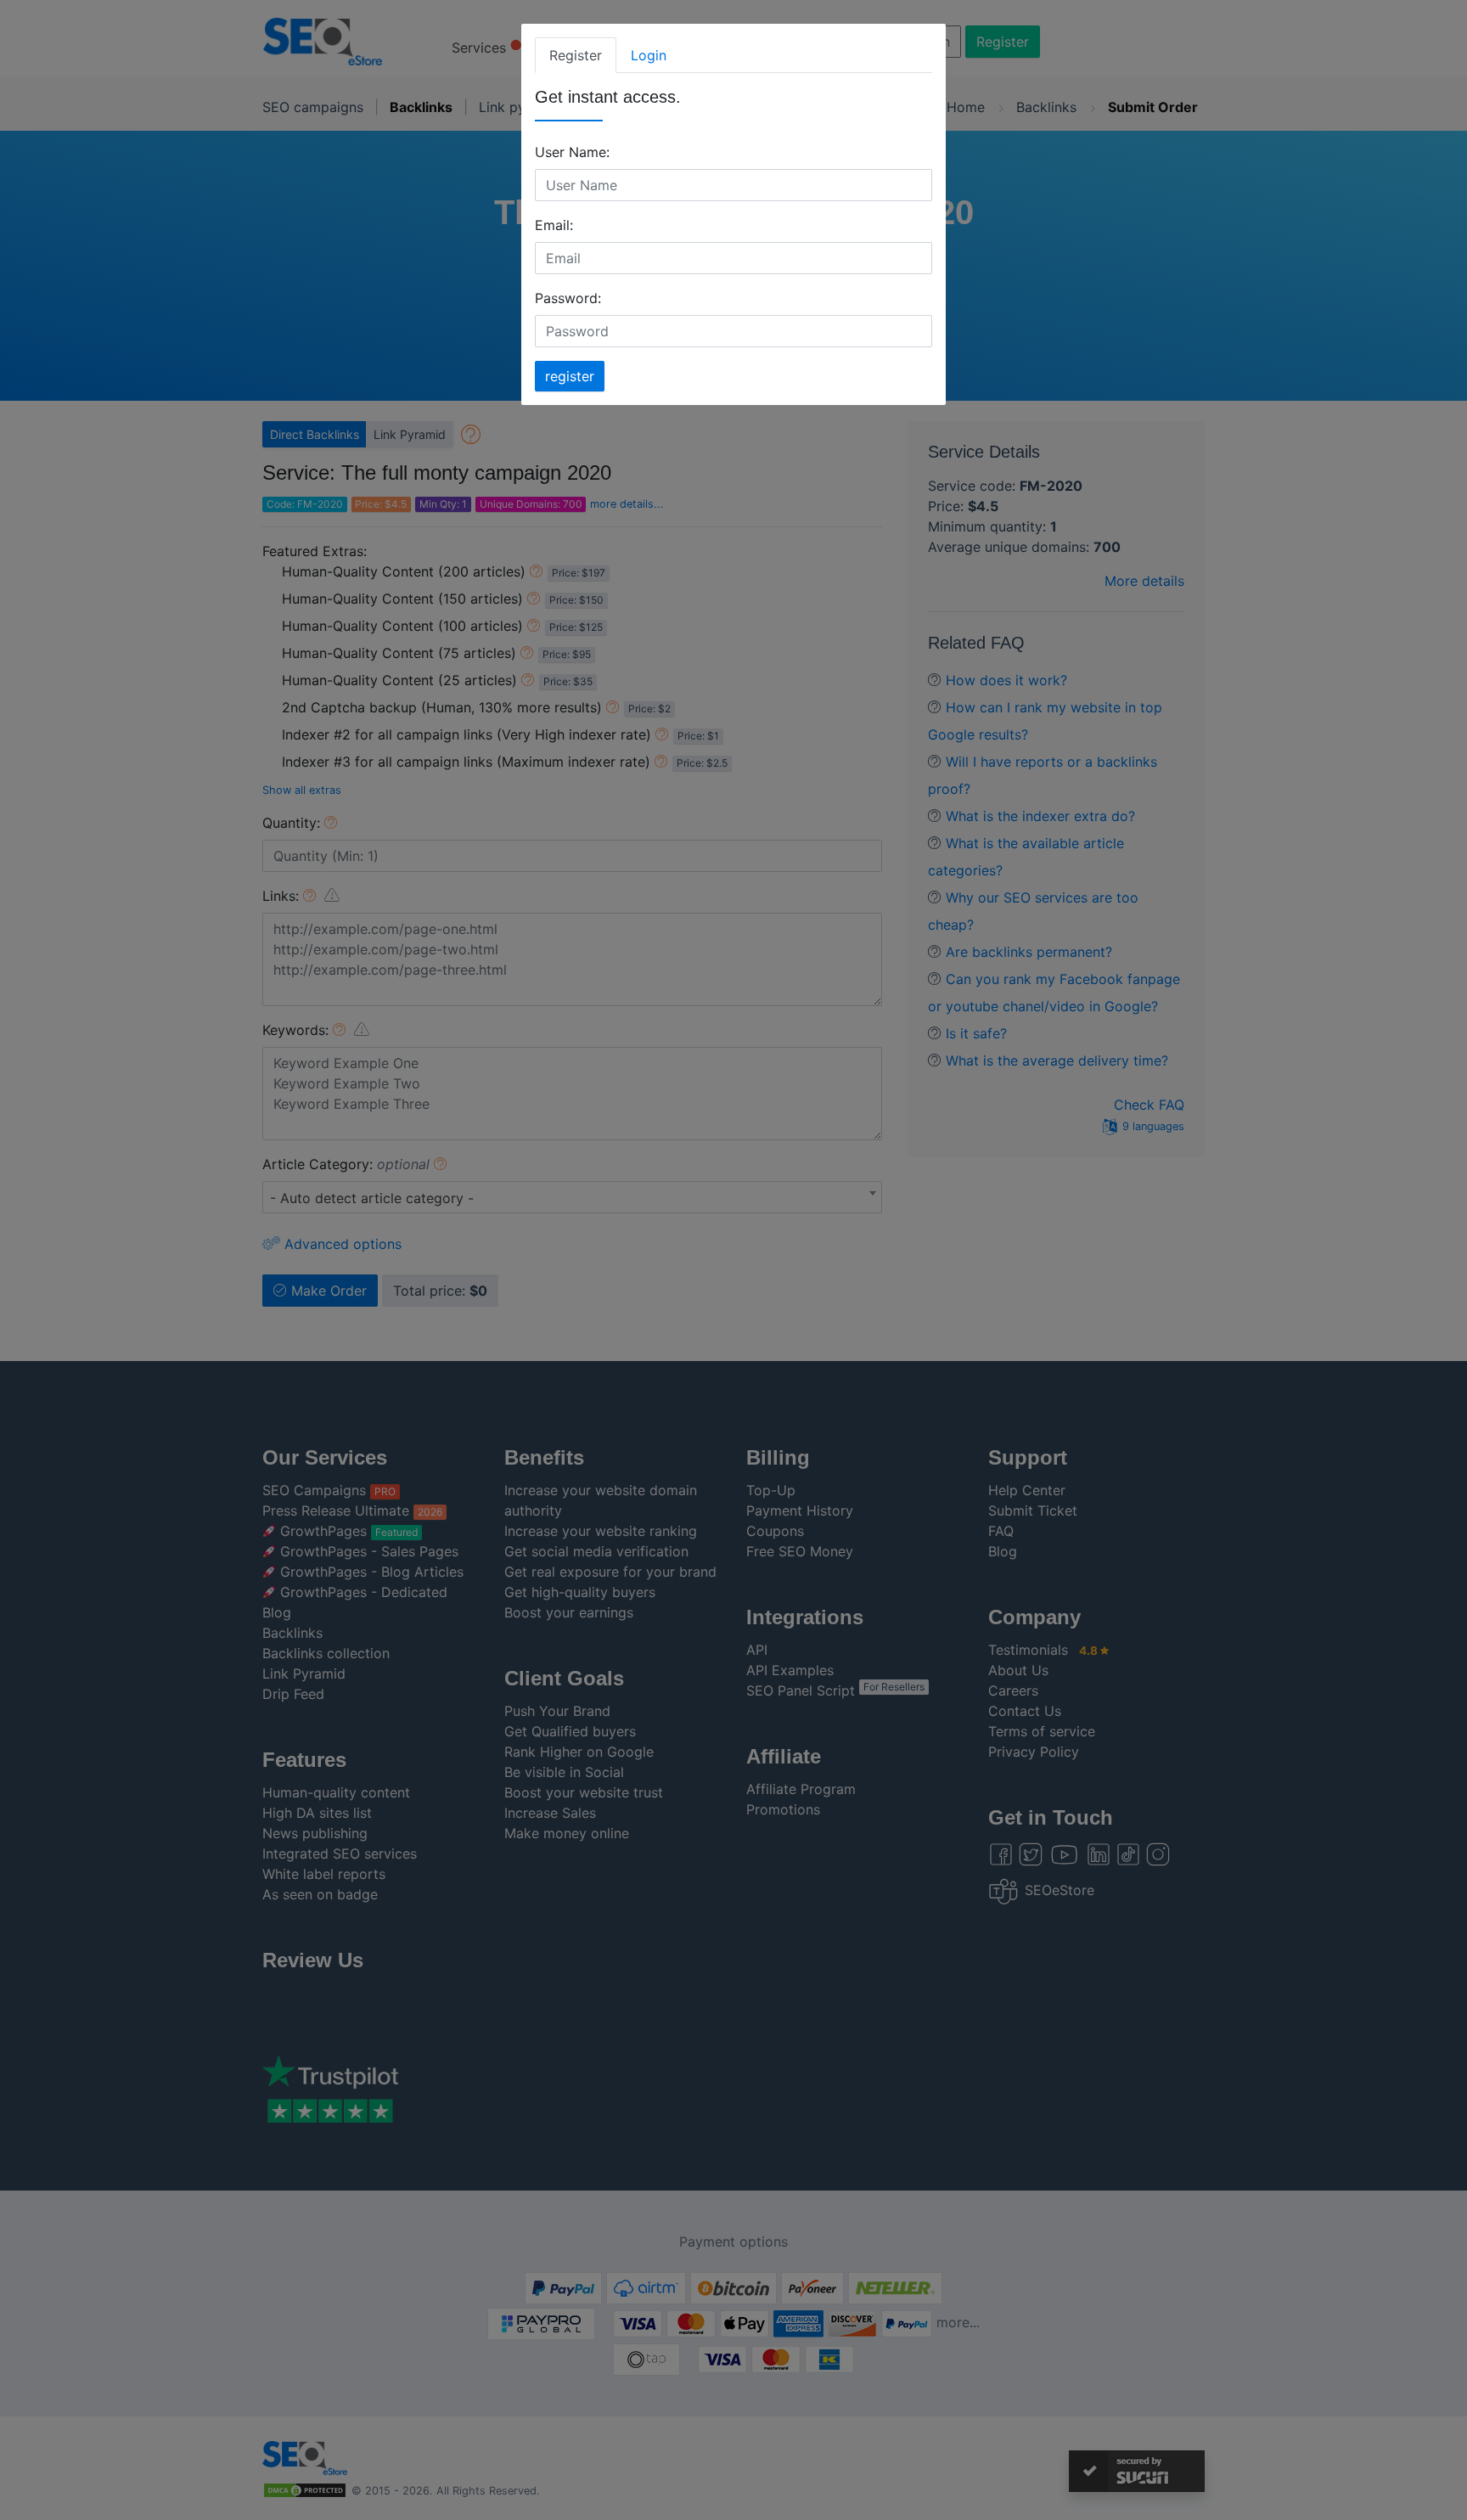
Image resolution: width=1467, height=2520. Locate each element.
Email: (554, 225)
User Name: (572, 152)
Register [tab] (576, 55)
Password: (568, 298)
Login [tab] (649, 55)
